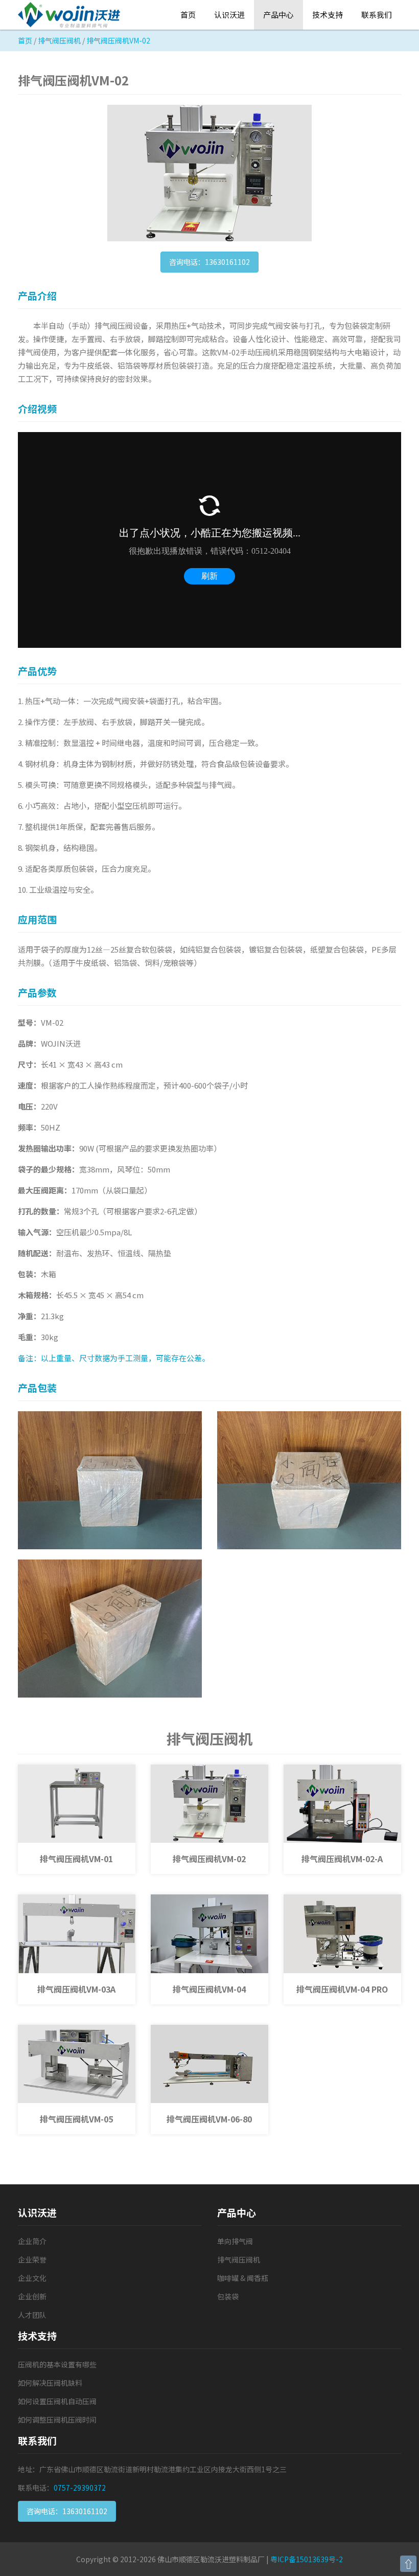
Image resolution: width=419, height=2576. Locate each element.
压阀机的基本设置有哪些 (57, 2364)
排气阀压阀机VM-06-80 (209, 2119)
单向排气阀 (235, 2241)
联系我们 (377, 15)
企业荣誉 (32, 2259)
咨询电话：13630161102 (209, 262)
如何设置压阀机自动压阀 (57, 2401)
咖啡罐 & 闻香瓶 (243, 2278)
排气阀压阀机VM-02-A (342, 1859)
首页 (188, 15)
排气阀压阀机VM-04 (209, 1989)
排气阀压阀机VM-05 (76, 2119)
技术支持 (328, 15)
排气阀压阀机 (59, 40)
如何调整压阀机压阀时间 (57, 2420)
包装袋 (228, 2296)
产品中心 (278, 15)
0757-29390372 (80, 2488)
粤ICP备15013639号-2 (307, 2559)
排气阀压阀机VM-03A (76, 1989)
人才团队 (32, 2315)
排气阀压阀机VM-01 (76, 1859)
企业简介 (32, 2241)
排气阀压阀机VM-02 (209, 1859)
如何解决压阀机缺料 (50, 2383)
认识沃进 (229, 15)
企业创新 (32, 2296)
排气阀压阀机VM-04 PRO (342, 1989)
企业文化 (32, 2278)
